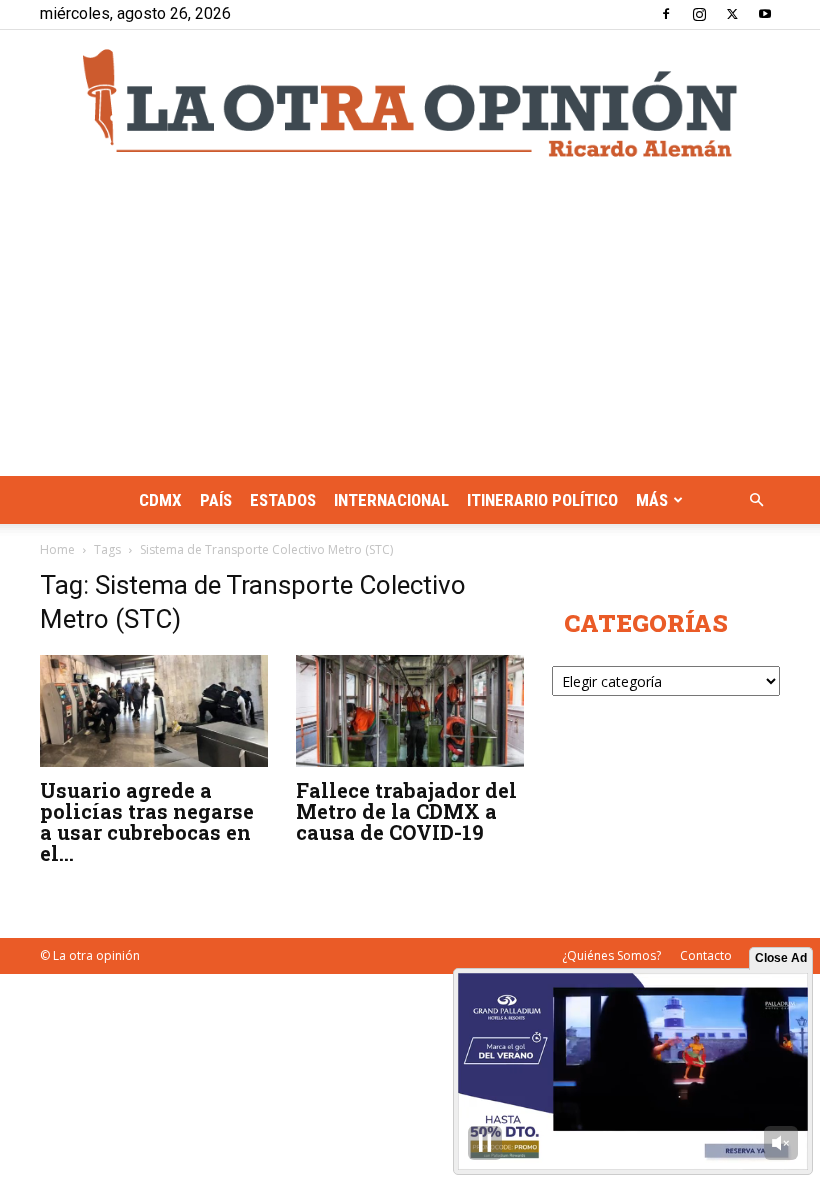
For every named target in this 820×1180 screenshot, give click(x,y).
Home (57, 549)
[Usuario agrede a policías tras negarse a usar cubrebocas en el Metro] (154, 711)
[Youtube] (765, 14)
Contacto (706, 955)
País (216, 500)
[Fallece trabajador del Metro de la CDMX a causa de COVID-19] (410, 711)
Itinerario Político (542, 500)
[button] (756, 500)
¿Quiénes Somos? (611, 955)
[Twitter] (732, 14)
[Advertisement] (410, 326)
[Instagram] (699, 14)
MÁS (652, 500)
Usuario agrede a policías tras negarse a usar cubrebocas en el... (147, 821)
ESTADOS (283, 500)
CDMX (160, 500)
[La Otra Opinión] (410, 103)
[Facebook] (666, 14)
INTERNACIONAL (391, 500)
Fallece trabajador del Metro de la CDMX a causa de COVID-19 (406, 811)
